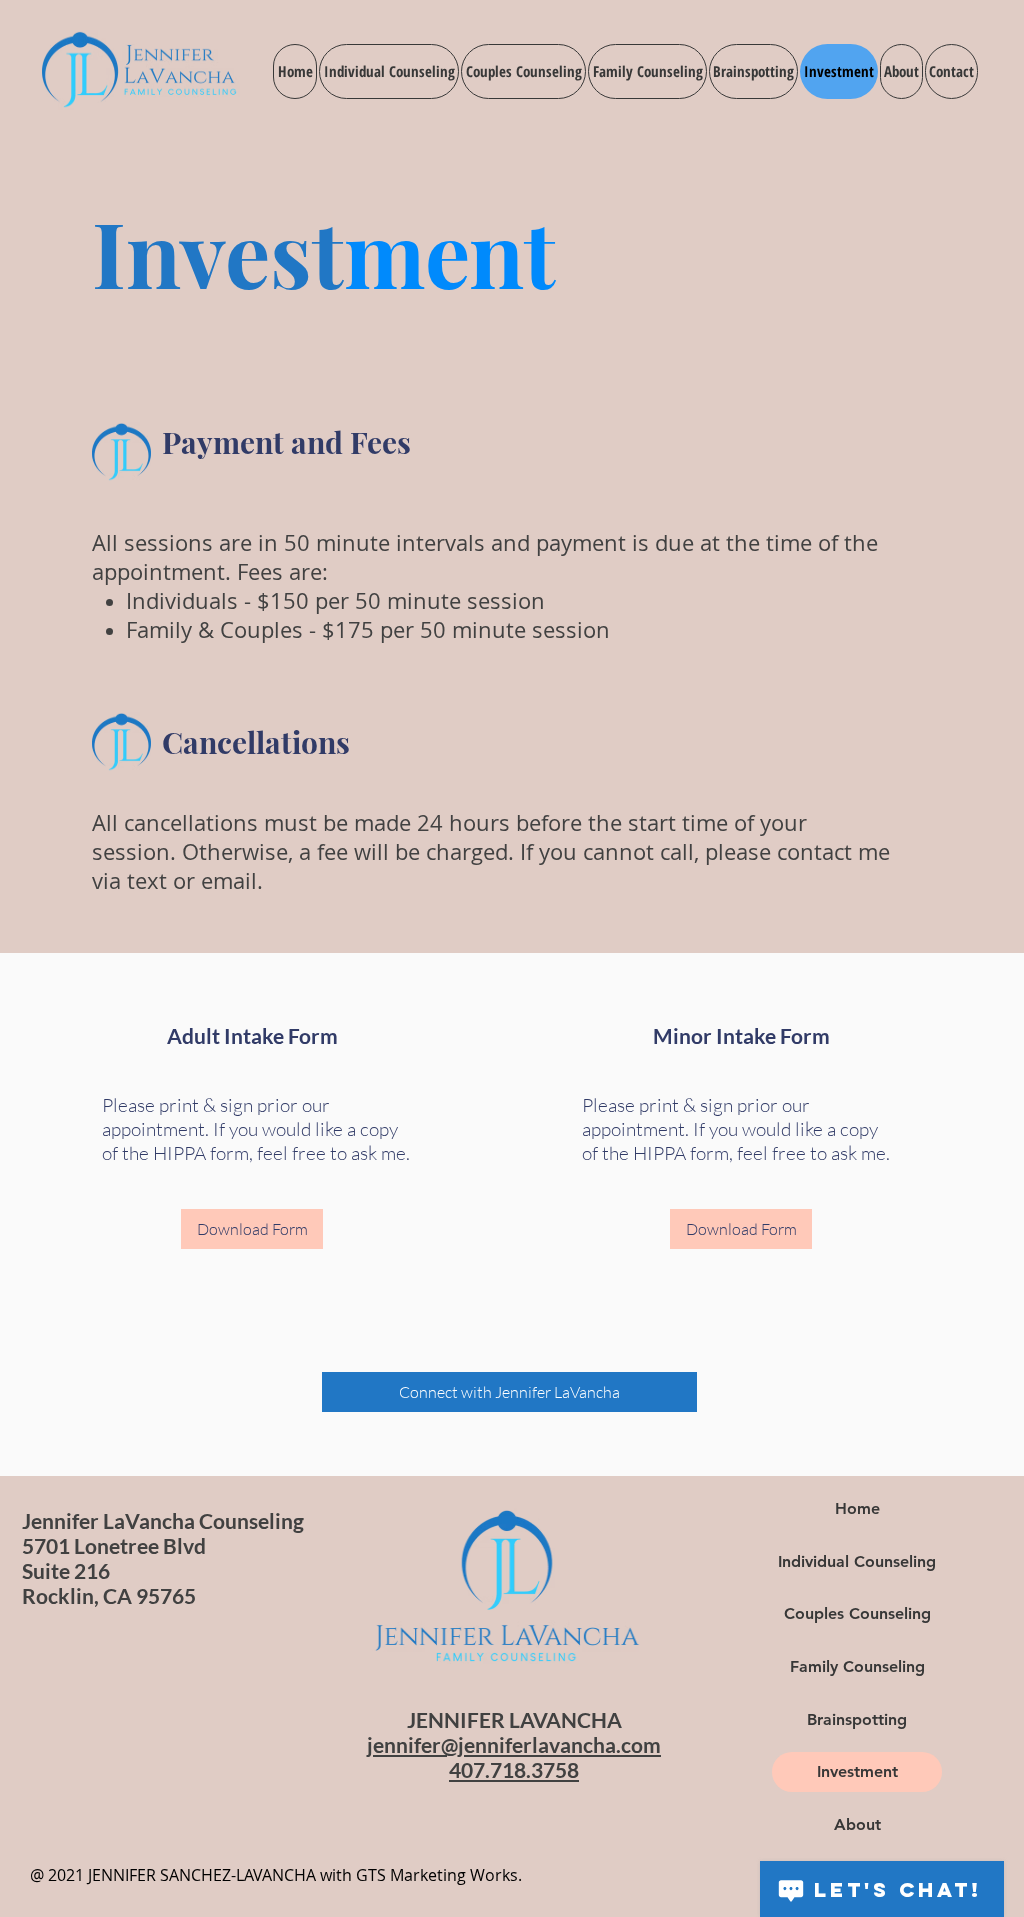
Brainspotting (857, 1719)
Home (857, 1508)
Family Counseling (857, 1666)
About (857, 1824)
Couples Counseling (857, 1613)
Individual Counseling (857, 1561)
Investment (857, 1771)
